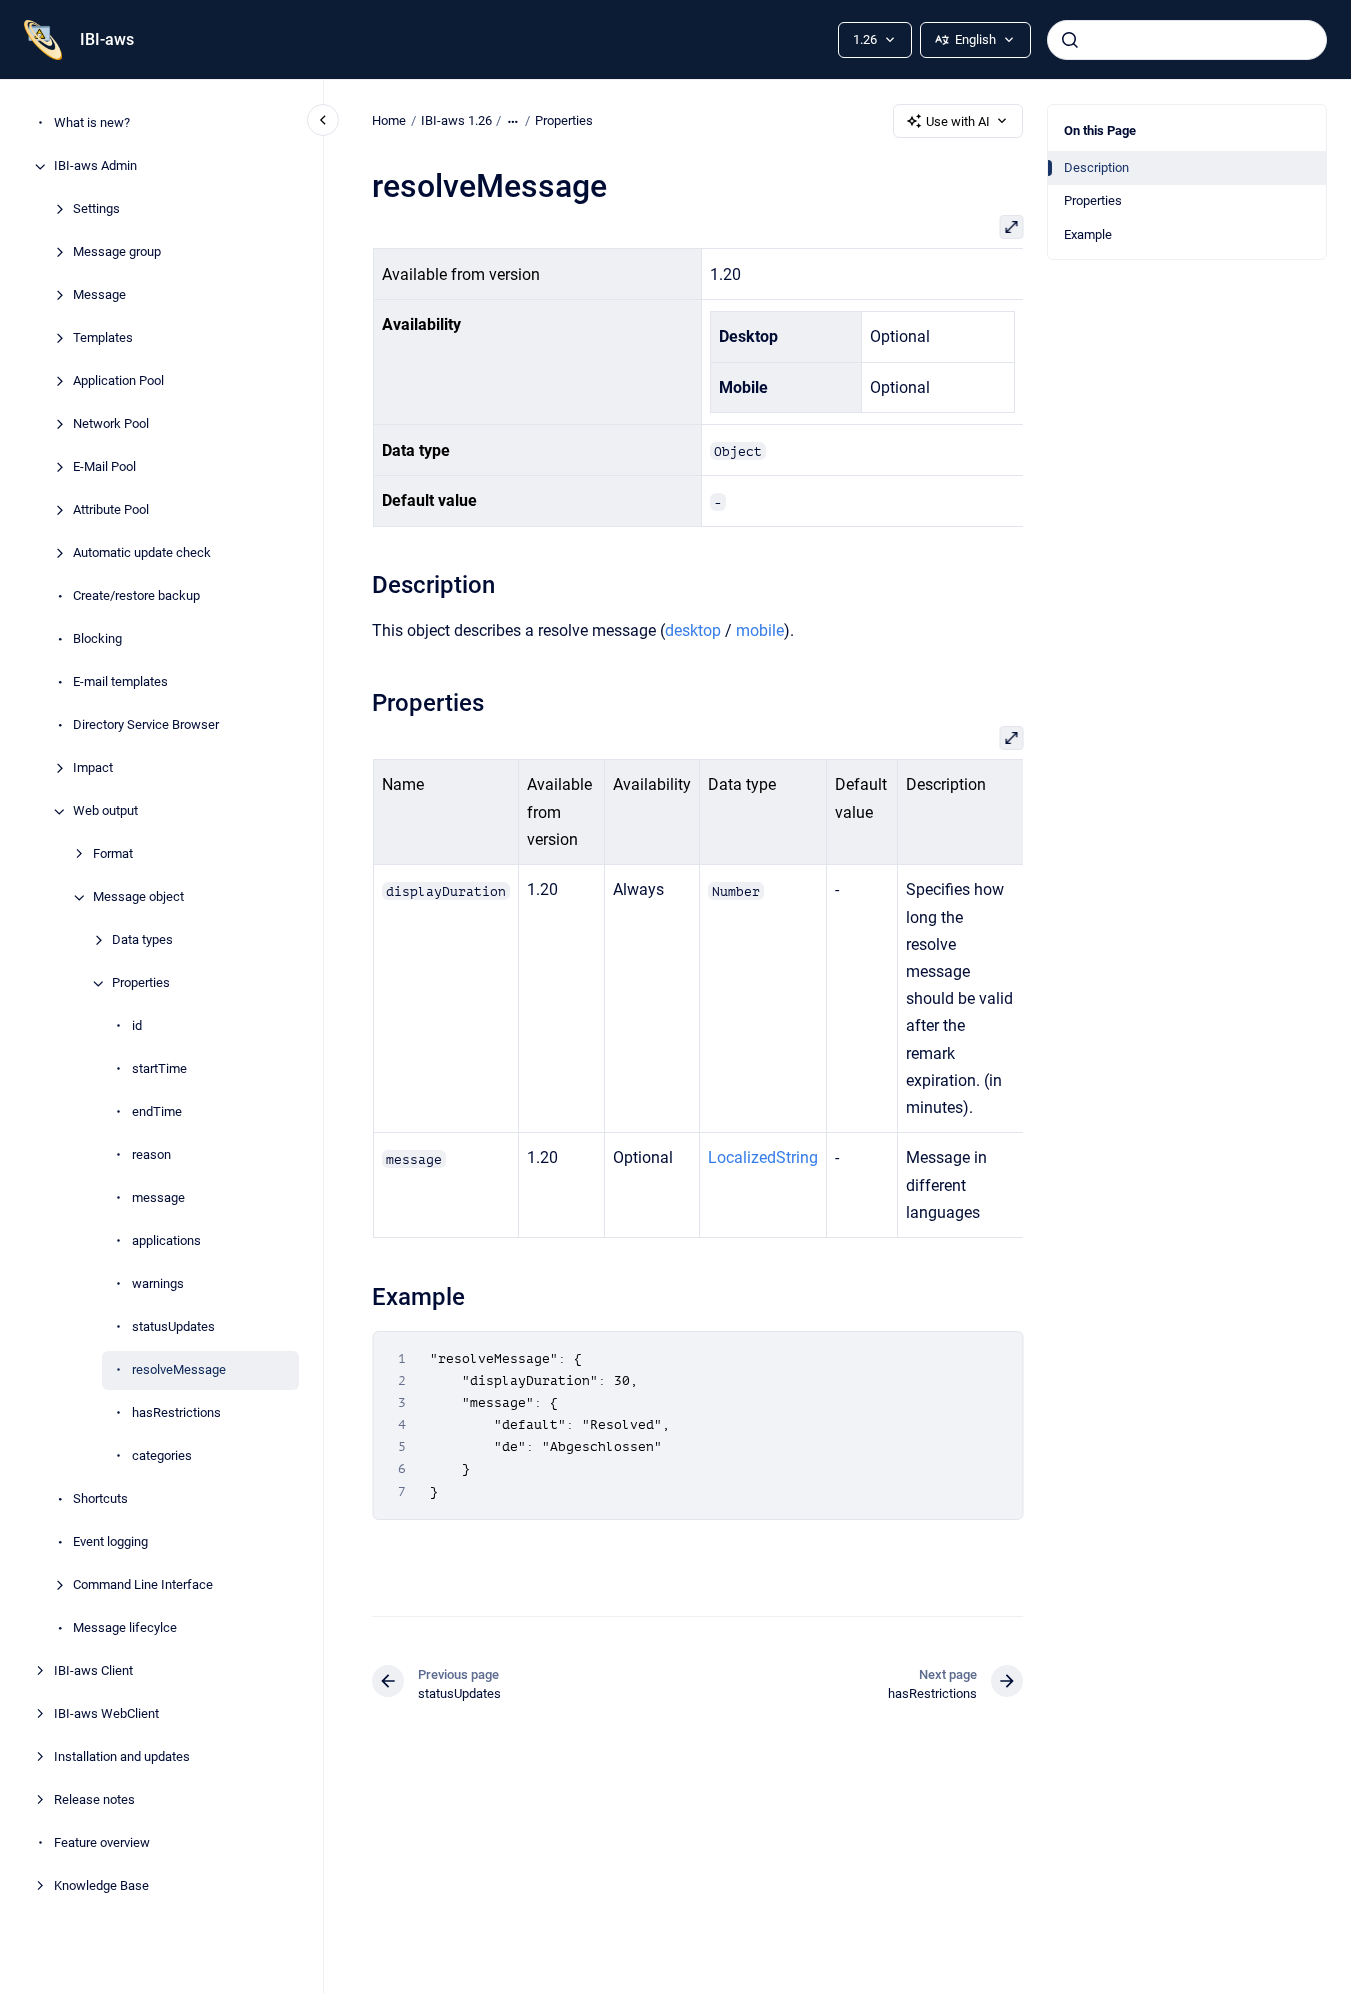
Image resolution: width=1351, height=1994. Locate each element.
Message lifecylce (125, 1628)
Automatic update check (142, 553)
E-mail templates (120, 682)
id (137, 1026)
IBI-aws (107, 39)
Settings (96, 209)
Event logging (110, 1542)
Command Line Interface (143, 1585)
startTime (159, 1069)
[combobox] (1187, 40)
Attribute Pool (111, 510)
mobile (760, 630)
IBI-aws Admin (95, 166)
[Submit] (1070, 40)
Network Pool (111, 424)
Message (99, 295)
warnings (158, 1284)
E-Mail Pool (104, 467)
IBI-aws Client (93, 1671)
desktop (693, 630)
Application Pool (118, 381)
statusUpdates (173, 1327)
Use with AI (958, 121)
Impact (93, 768)
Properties (141, 983)
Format (113, 854)
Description (1096, 167)
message (158, 1198)
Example (1088, 234)
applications (166, 1241)
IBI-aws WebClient (106, 1714)
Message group (117, 252)
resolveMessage (179, 1370)
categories (162, 1456)
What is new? (92, 123)
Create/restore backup (136, 596)
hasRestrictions (176, 1413)
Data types (142, 940)
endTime (157, 1112)
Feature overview (102, 1843)
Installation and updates (122, 1757)
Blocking (97, 639)
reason (151, 1155)
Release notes (94, 1800)
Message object (138, 897)
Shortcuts (100, 1499)
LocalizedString (762, 1157)
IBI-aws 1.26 (456, 120)
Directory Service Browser (146, 725)
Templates (103, 338)
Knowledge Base (101, 1886)
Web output (105, 811)
